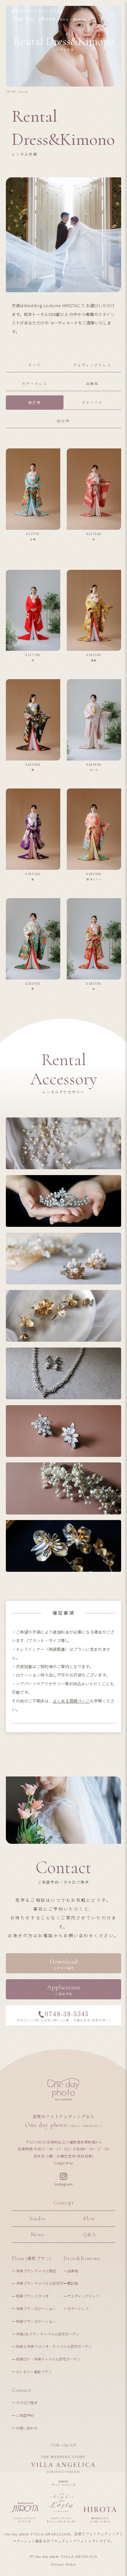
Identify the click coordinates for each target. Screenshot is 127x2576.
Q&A (89, 2235)
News (37, 2235)
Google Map (63, 2163)
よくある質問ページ (71, 1701)
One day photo (51, 16)
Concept (64, 2203)
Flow (89, 2219)
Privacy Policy (63, 2564)
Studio (38, 2219)
